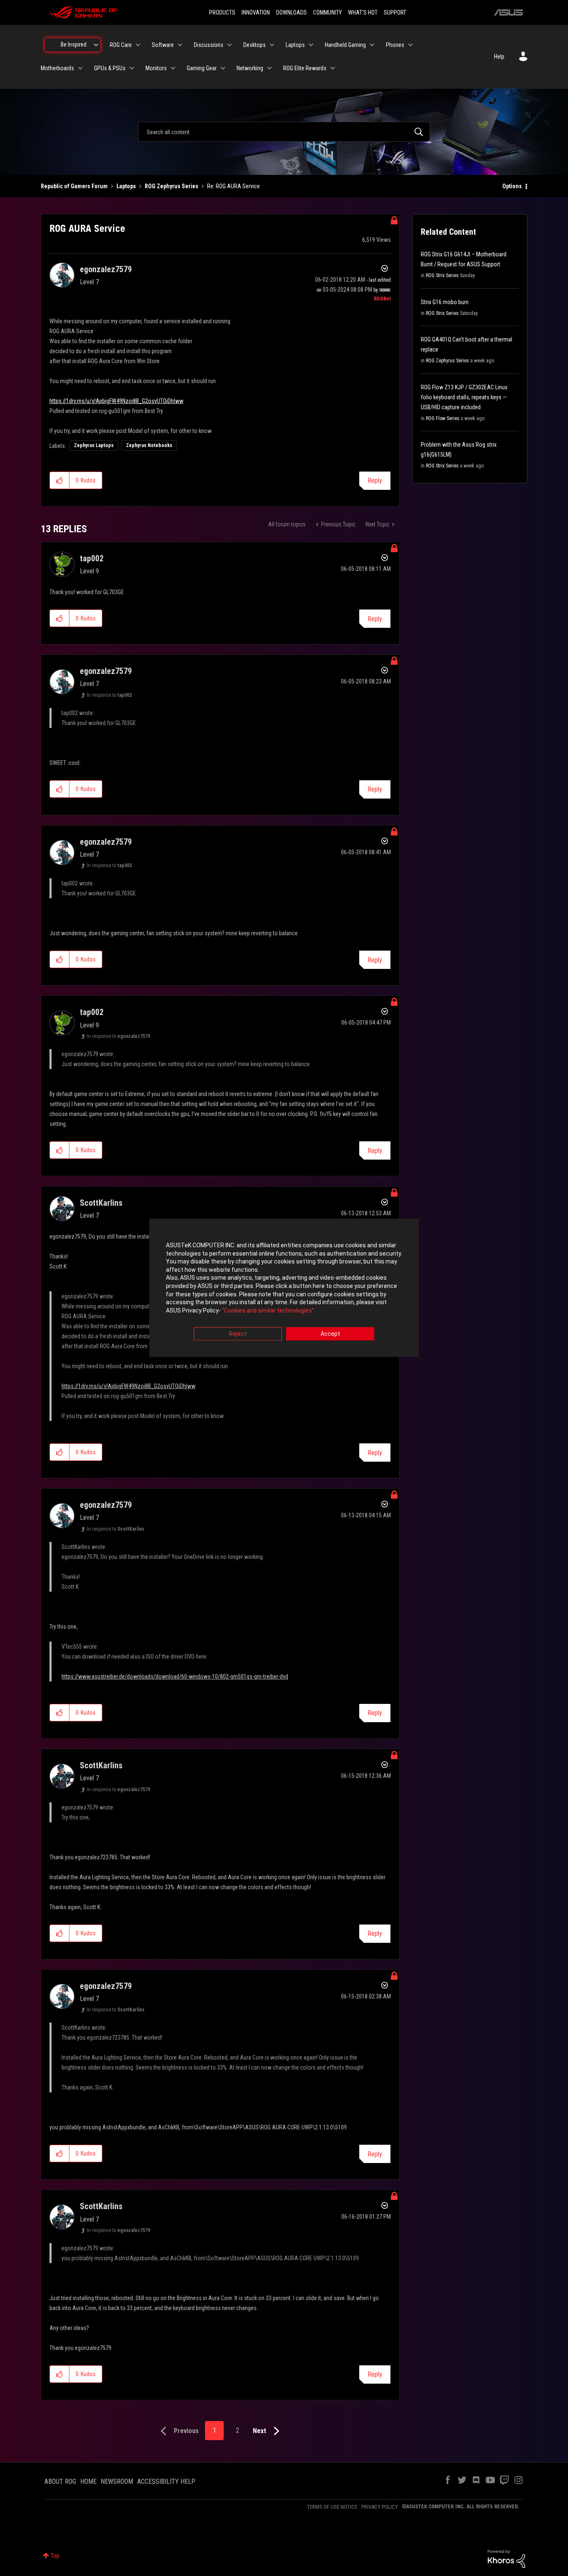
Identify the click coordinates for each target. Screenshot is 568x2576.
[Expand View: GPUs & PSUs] (132, 68)
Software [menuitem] (163, 45)
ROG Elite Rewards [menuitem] (305, 68)
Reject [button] (238, 1334)
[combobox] (284, 132)
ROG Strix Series (442, 275)
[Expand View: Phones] (410, 45)
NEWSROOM (117, 2481)
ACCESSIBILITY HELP (166, 2481)
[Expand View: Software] (180, 45)
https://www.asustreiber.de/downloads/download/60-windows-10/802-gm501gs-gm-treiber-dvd (175, 1676)
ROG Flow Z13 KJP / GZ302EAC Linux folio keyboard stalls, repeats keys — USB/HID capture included (464, 397)
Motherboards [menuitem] (57, 68)
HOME (88, 2481)
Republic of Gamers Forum (74, 186)
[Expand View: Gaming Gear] (223, 68)
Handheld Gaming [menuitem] (345, 45)
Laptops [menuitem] (295, 45)
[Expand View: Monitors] (173, 68)
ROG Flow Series (443, 418)
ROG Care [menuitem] (121, 45)
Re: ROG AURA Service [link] (233, 186)
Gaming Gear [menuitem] (202, 68)
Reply (375, 481)
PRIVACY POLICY (380, 2507)
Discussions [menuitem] (209, 45)
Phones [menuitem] (395, 45)
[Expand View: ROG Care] (138, 45)
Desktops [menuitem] (254, 45)
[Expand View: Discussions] (230, 45)
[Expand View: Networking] (269, 68)
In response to (109, 695)
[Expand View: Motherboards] (80, 68)
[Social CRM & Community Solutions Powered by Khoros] (506, 2558)
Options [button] (512, 186)
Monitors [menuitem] (156, 68)
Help (499, 57)
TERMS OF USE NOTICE (332, 2507)
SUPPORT (395, 12)
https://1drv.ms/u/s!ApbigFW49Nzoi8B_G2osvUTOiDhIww (116, 401)
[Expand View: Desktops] (272, 45)
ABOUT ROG (60, 2481)
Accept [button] (330, 1334)
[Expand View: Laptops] (311, 45)
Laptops (126, 186)
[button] (60, 480)
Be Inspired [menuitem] (74, 44)
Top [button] (55, 2556)
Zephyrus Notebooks (149, 445)
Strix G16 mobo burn (445, 302)
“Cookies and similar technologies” (268, 1310)
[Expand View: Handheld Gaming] (372, 45)
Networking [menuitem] (250, 68)
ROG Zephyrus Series (172, 186)
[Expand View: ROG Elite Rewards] (333, 68)
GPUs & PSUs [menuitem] (110, 68)
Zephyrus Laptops (94, 445)
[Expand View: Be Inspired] (96, 45)
